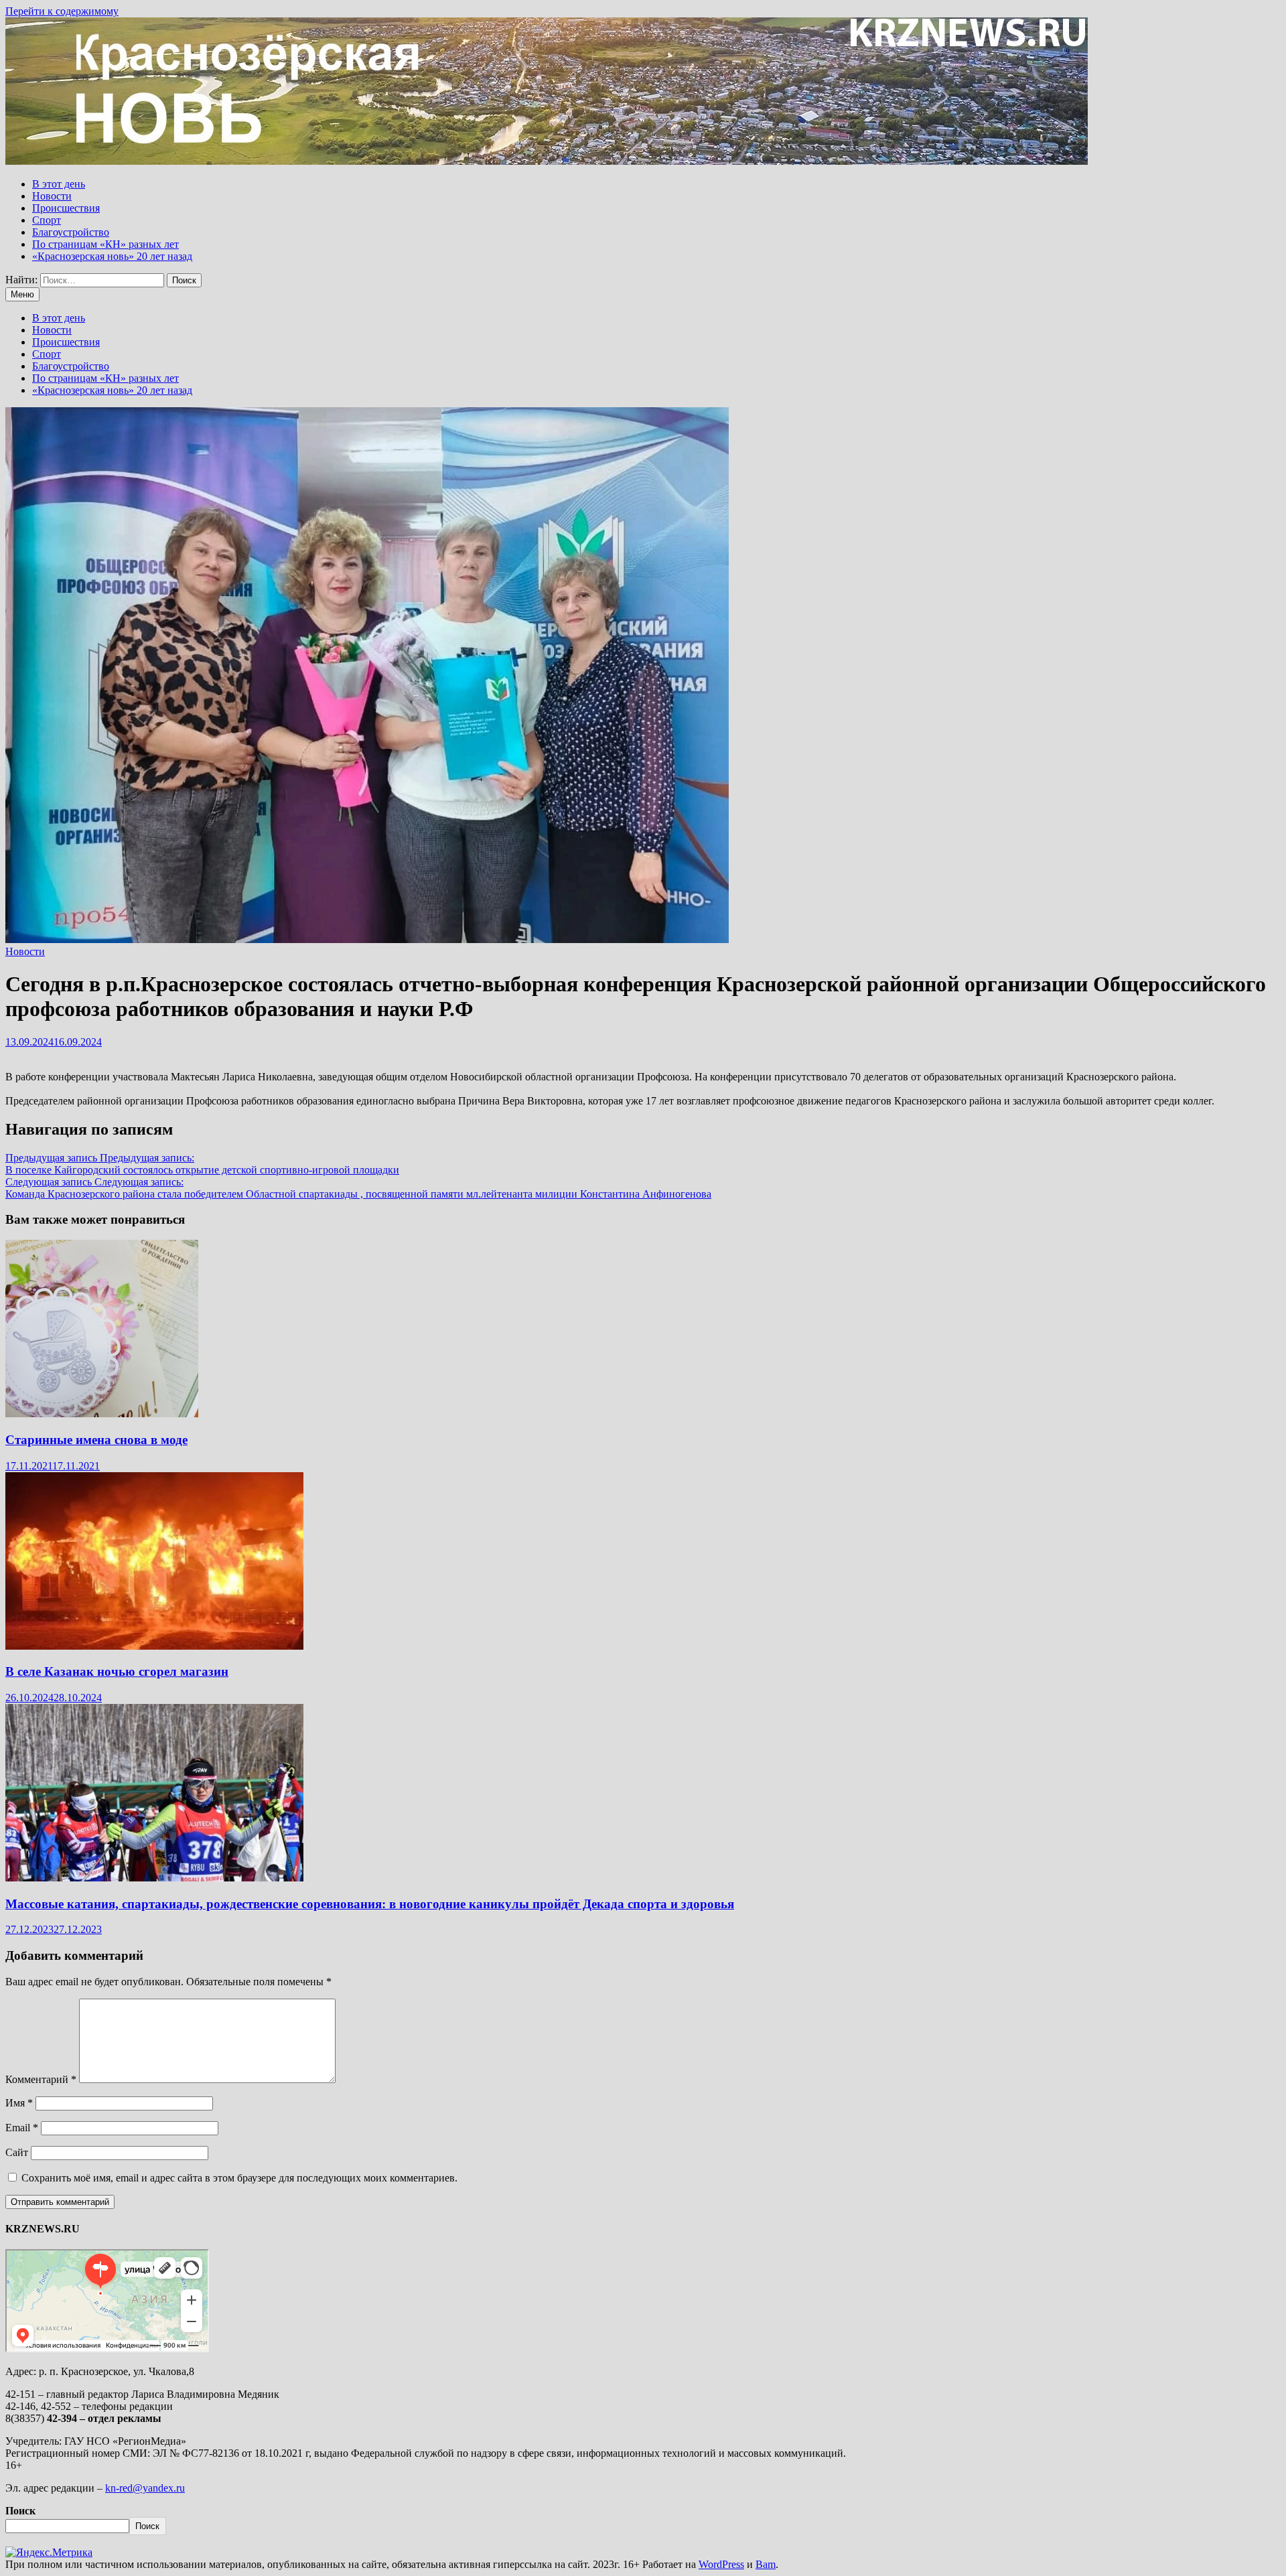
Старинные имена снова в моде (96, 1440)
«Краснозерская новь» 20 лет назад (112, 256)
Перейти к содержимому (62, 11)
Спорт (47, 220)
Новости (52, 196)
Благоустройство (71, 232)
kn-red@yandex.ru (145, 2488)
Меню (22, 294)
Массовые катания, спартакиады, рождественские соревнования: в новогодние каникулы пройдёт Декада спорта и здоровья (370, 1904)
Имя (19, 2103)
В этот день (59, 184)
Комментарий (41, 2079)
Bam (766, 2564)
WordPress (721, 2564)
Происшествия (66, 208)
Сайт (17, 2152)
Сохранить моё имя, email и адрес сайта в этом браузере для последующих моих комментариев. (239, 2178)
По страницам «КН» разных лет (105, 244)
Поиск (20, 2511)
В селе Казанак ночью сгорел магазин (117, 1671)
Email (22, 2128)
